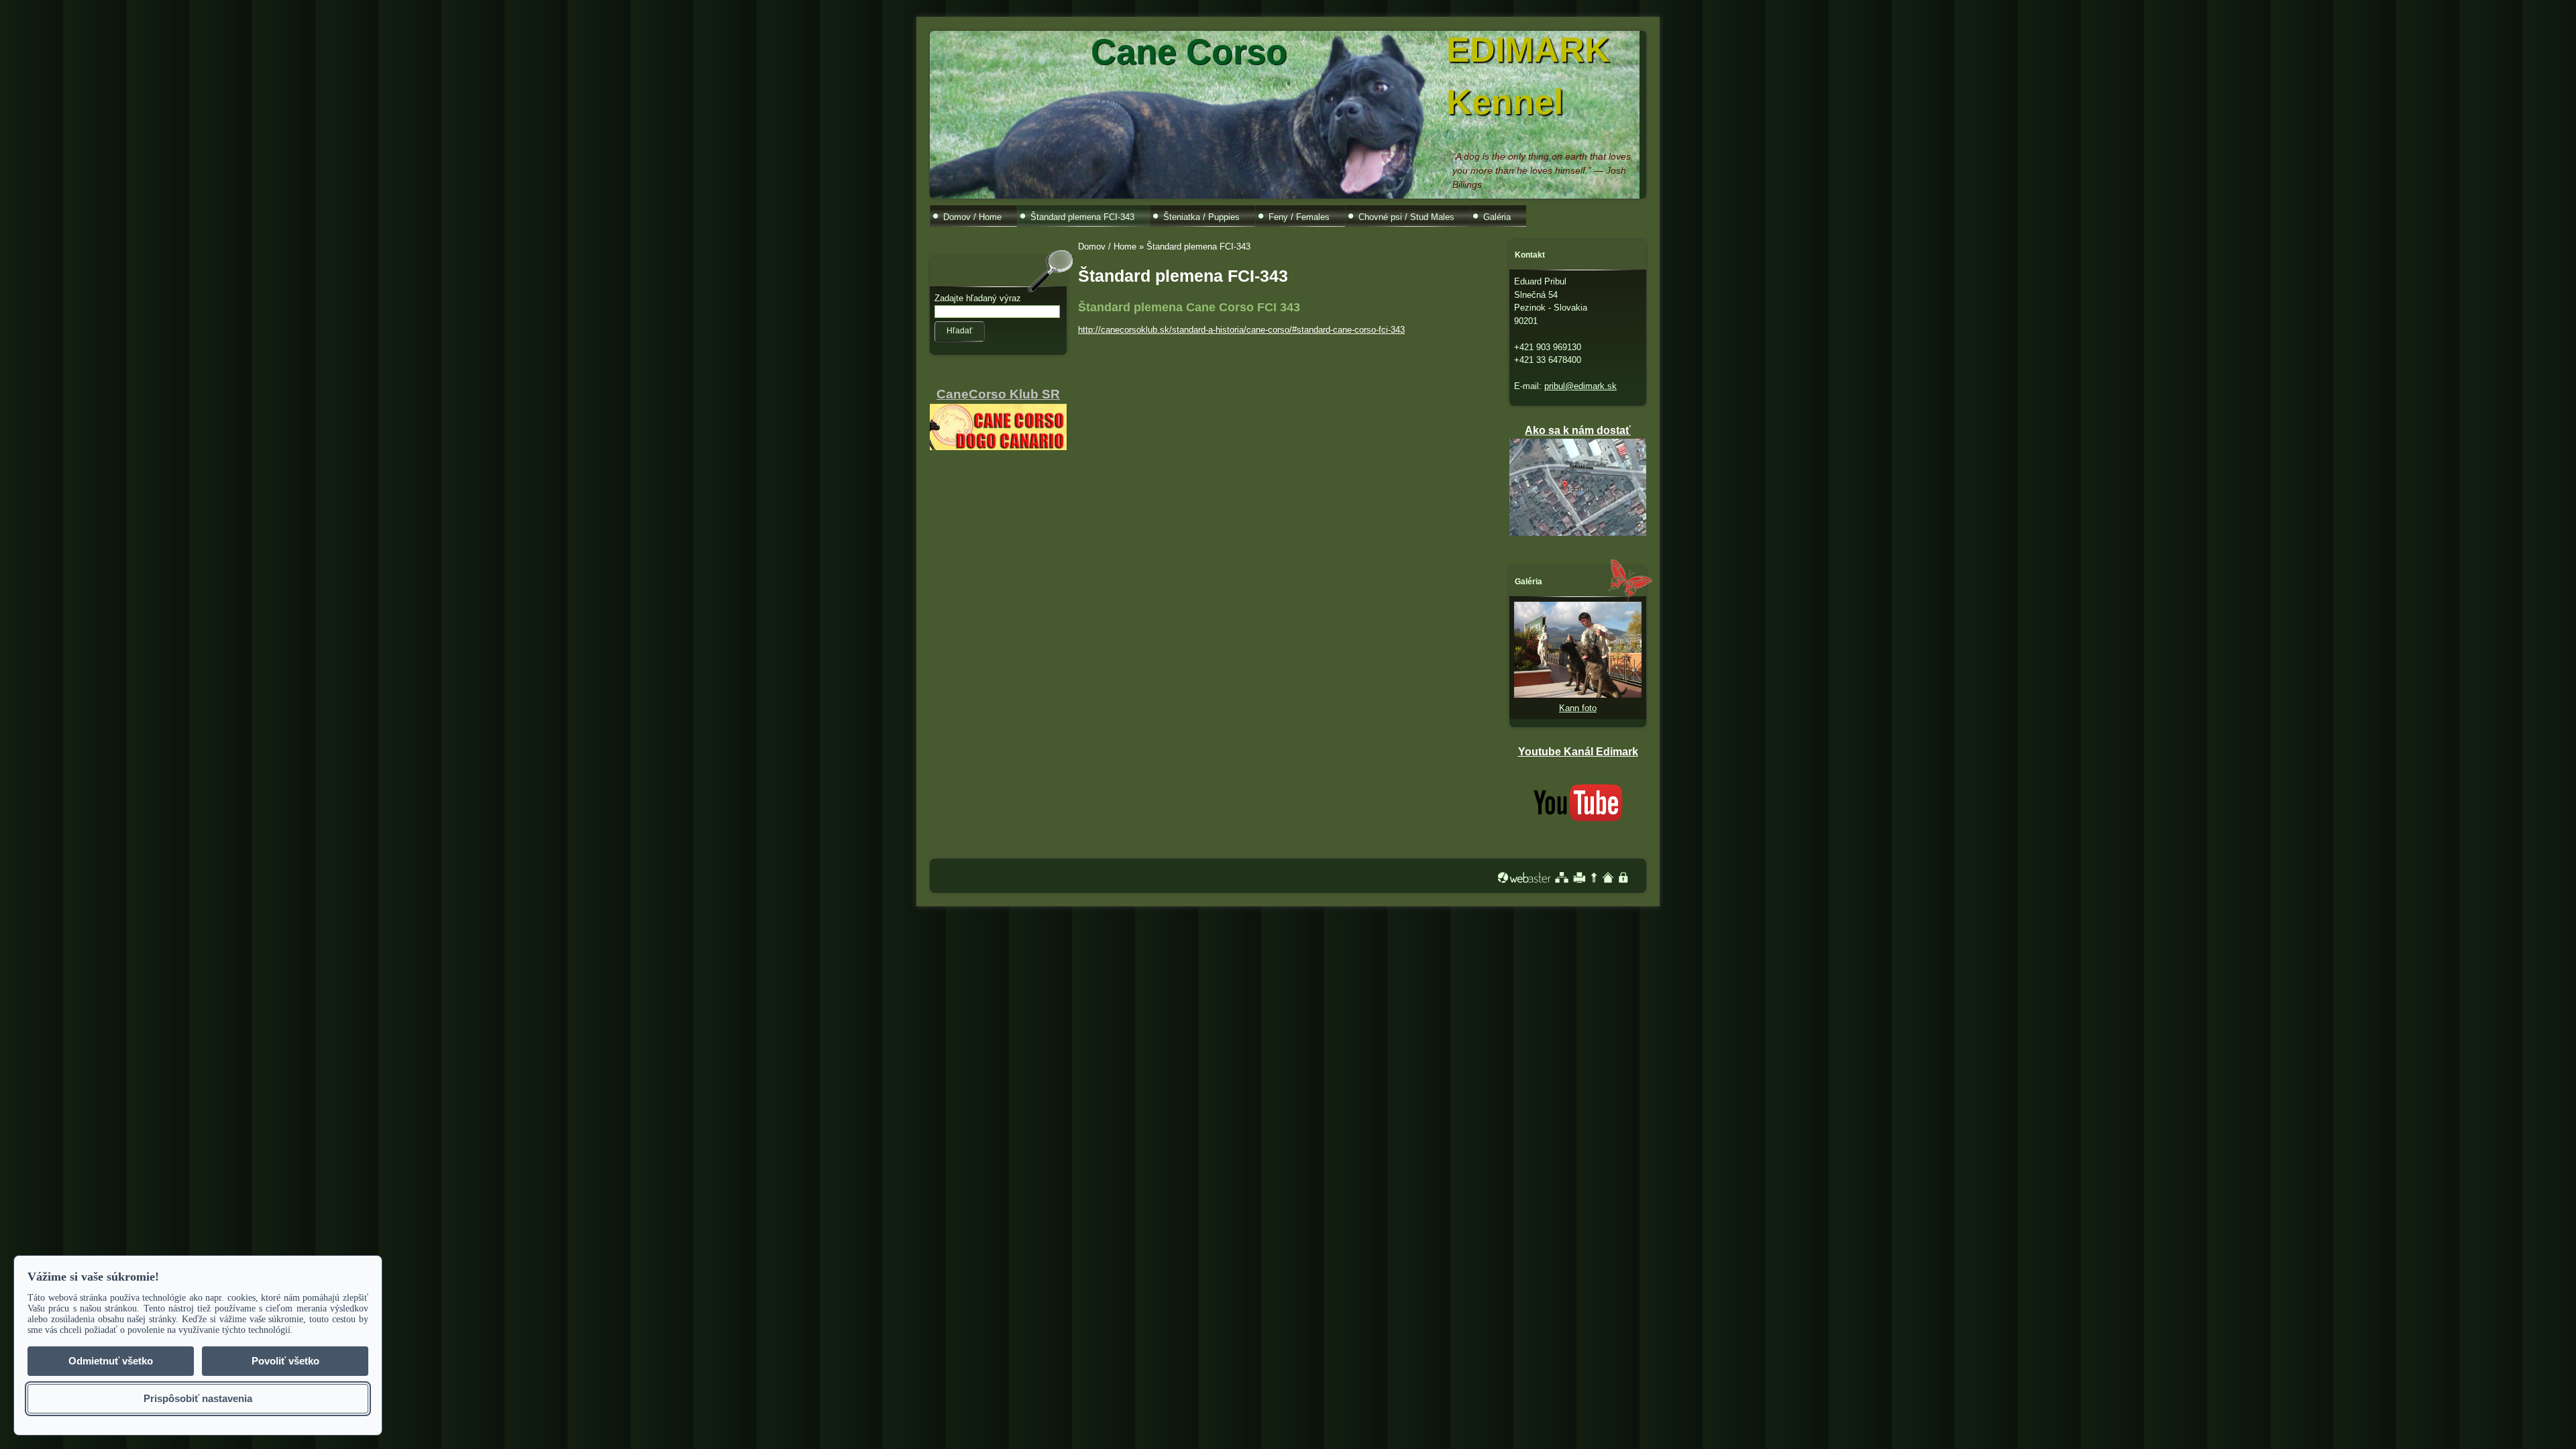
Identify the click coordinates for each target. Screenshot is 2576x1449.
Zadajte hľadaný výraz (978, 298)
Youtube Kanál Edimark (1578, 752)
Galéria (1497, 217)
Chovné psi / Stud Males (1406, 217)
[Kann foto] (1578, 695)
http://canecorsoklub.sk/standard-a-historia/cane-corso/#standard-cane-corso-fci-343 (1241, 330)
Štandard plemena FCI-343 (1082, 217)
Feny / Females (1299, 217)
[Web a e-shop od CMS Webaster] (1524, 877)
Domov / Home (972, 217)
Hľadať (960, 331)
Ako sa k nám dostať (1578, 430)
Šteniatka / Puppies (1201, 217)
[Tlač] (1579, 877)
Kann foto (1578, 708)
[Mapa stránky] (1562, 877)
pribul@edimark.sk (1580, 386)
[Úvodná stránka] (1608, 877)
